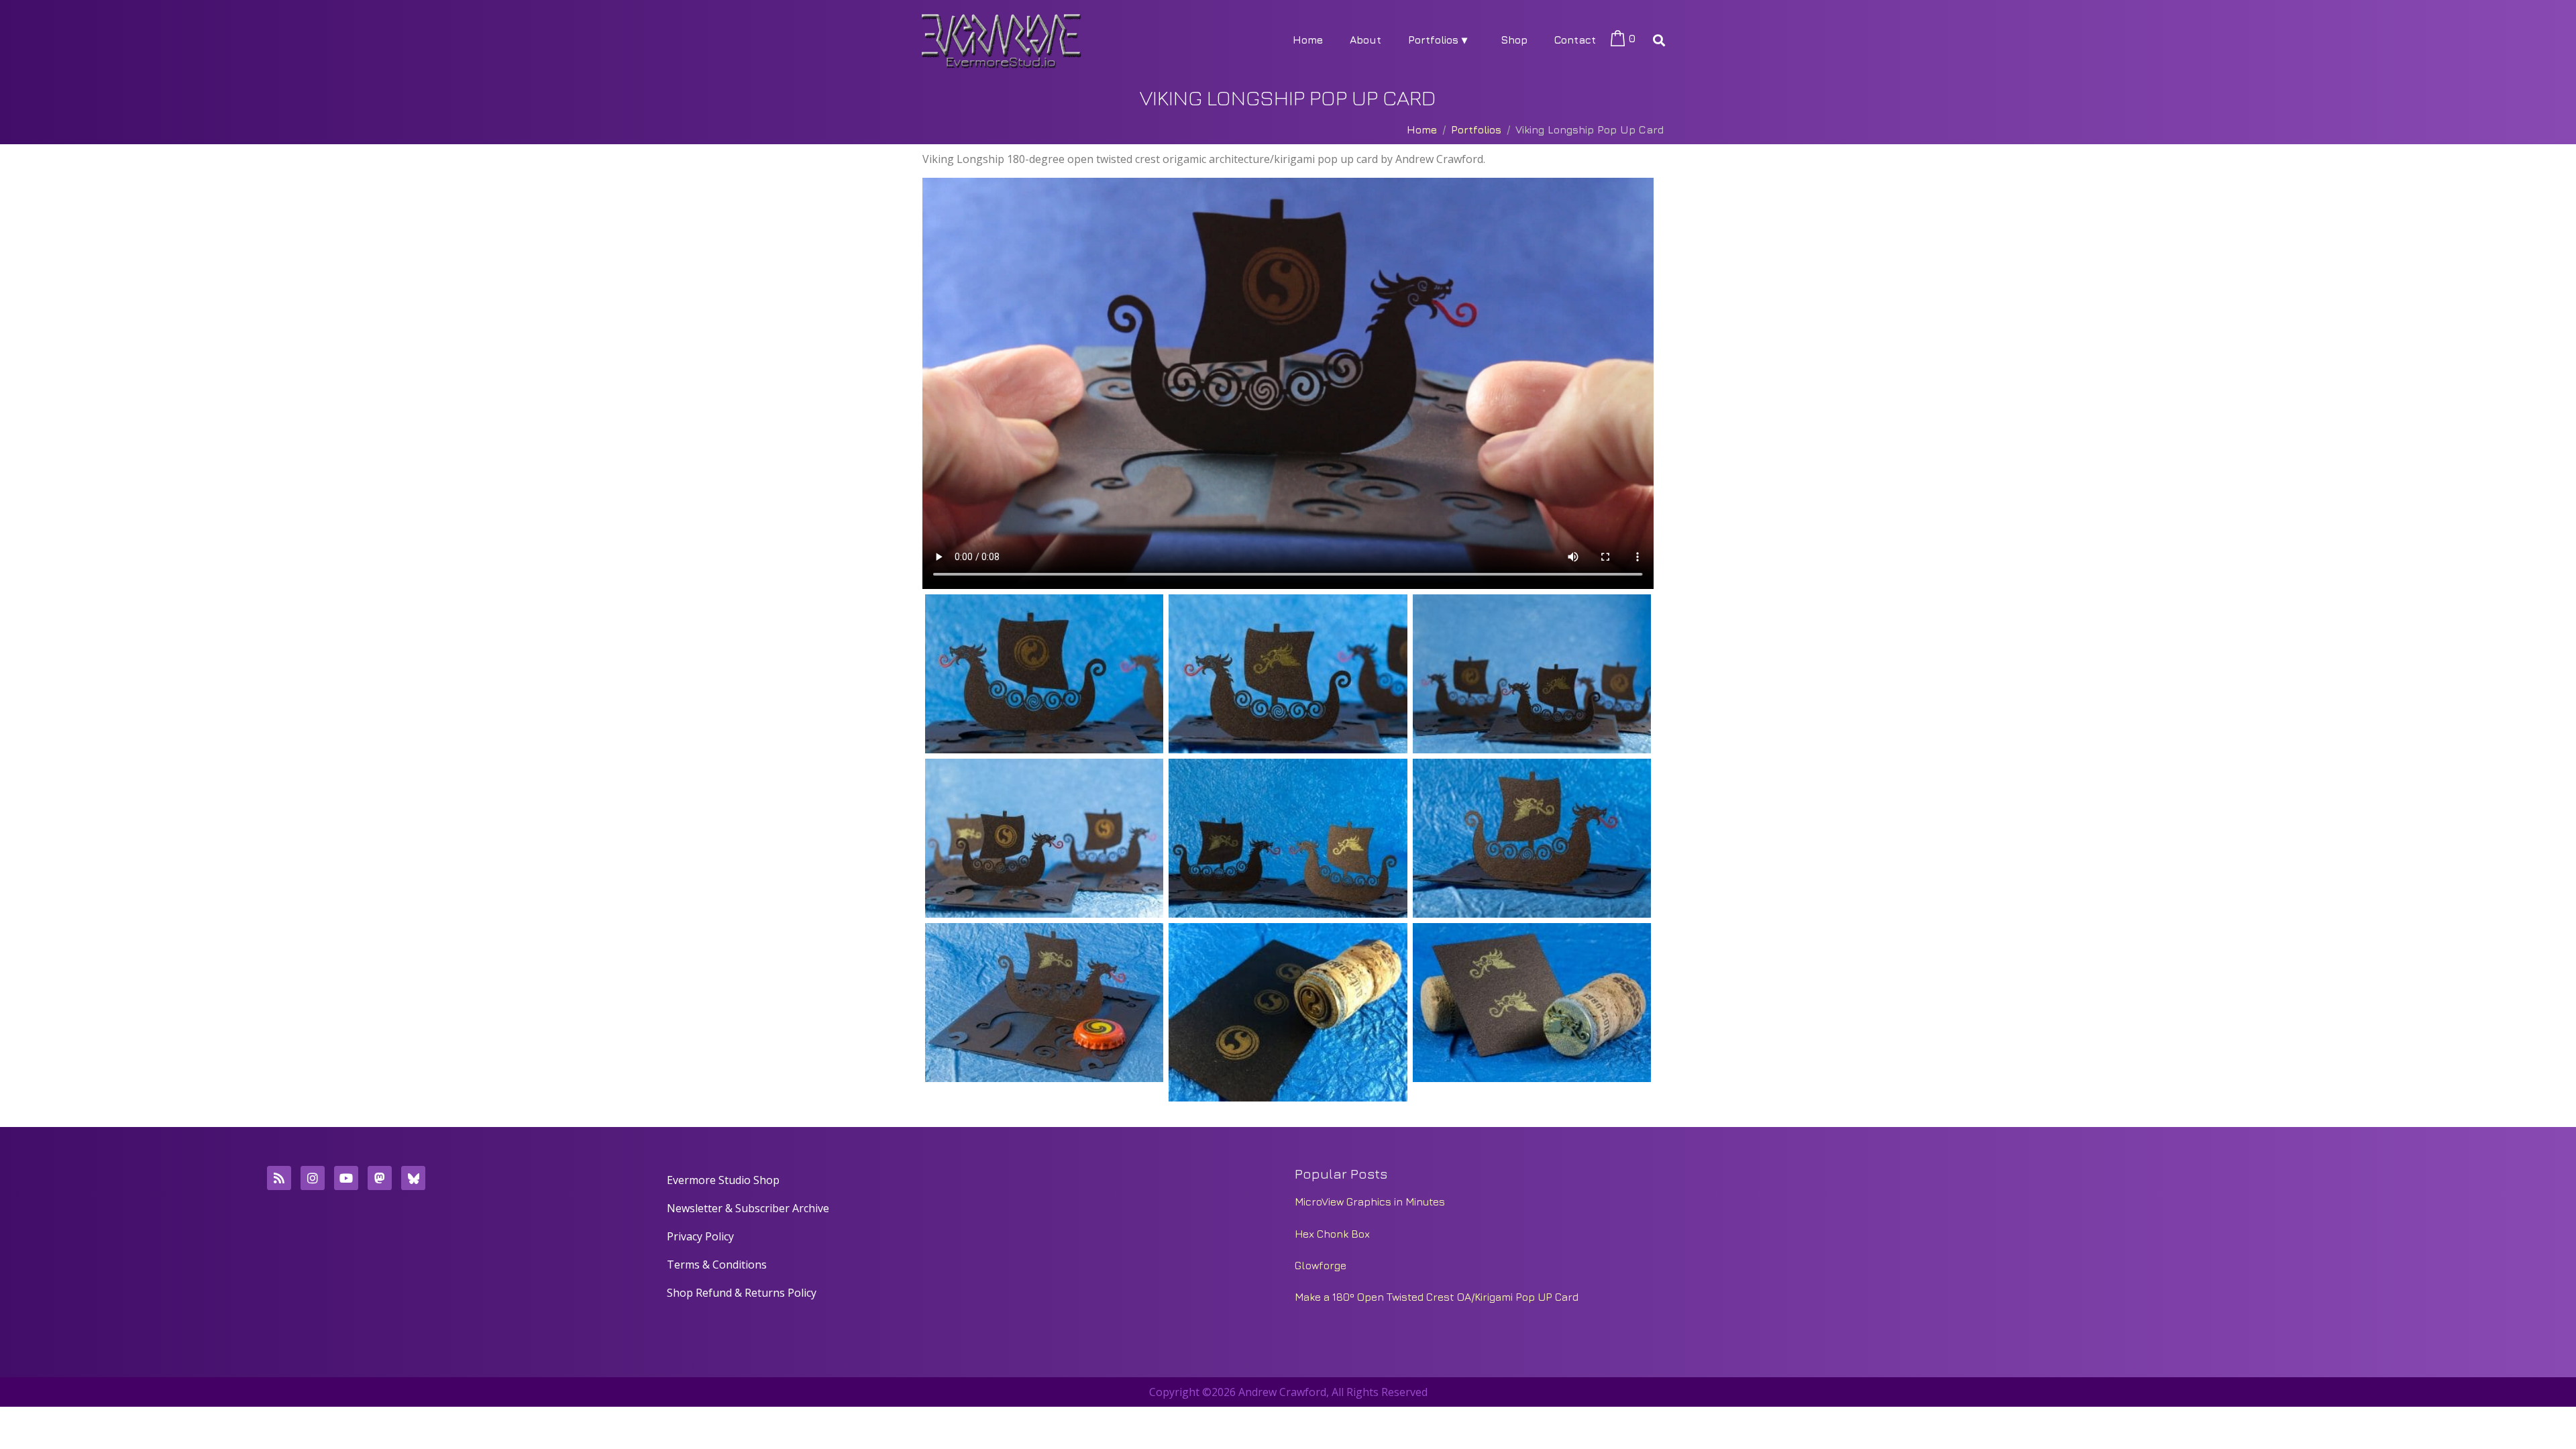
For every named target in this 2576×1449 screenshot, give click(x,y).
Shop (1514, 40)
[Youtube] (346, 1178)
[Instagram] (313, 1178)
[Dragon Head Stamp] (1532, 1003)
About (1365, 40)
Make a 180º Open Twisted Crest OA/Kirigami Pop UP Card (1437, 1297)
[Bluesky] (413, 1178)
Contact (1575, 40)
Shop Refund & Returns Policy (742, 1293)
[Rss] (279, 1178)
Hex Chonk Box (1332, 1234)
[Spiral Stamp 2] (1288, 1012)
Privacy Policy (700, 1236)
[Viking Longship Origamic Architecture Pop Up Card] (1044, 674)
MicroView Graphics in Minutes (1370, 1201)
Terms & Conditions (717, 1265)
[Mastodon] (380, 1178)
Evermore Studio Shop (723, 1180)
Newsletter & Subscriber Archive (748, 1208)
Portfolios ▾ (1438, 40)
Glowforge (1321, 1265)
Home (1308, 40)
